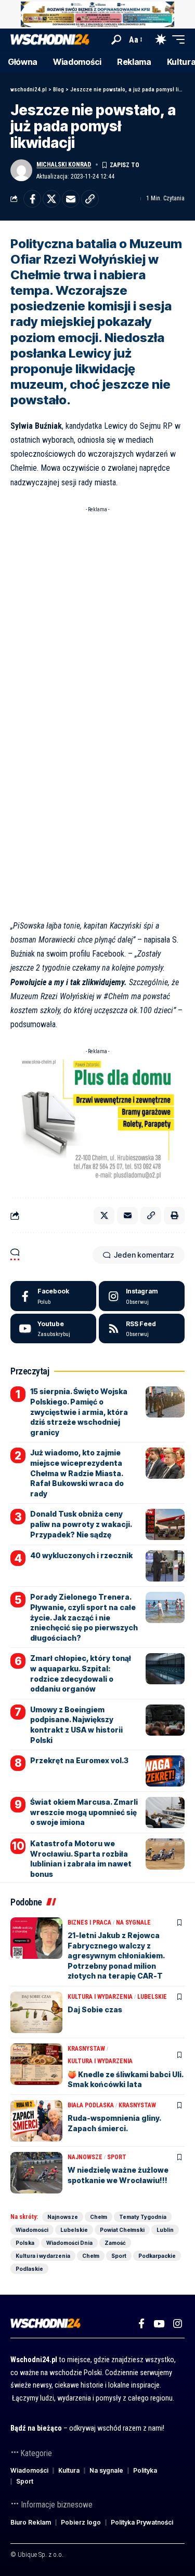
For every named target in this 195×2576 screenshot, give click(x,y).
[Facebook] (53, 1296)
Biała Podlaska (91, 2105)
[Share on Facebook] (32, 199)
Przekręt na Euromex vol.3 (79, 1760)
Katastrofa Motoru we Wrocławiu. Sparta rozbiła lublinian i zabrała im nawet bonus (81, 1859)
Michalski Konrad (64, 165)
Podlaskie (29, 2269)
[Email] (71, 199)
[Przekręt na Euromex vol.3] (165, 1771)
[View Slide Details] (97, 14)
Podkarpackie (157, 2256)
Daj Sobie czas (95, 2009)
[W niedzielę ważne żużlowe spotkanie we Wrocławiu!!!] (36, 2173)
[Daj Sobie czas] (36, 2012)
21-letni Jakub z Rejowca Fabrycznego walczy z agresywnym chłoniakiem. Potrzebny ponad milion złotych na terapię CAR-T (116, 1955)
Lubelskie (152, 1997)
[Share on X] (51, 199)
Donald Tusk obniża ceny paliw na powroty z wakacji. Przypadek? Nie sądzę (81, 1524)
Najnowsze (85, 2157)
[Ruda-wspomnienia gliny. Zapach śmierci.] (36, 2121)
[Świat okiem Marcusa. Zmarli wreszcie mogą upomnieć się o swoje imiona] (165, 1812)
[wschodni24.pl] (50, 40)
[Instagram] (142, 1296)
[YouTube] (159, 2324)
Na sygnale (133, 1923)
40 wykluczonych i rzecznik (81, 1555)
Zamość (115, 2243)
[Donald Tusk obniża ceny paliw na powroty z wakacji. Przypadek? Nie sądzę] (165, 1524)
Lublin (165, 2230)
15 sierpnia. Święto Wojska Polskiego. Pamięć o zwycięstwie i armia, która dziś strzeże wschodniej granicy (79, 1412)
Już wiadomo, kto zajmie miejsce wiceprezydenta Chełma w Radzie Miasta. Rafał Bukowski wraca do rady (77, 1473)
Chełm (99, 2217)
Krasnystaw (86, 2049)
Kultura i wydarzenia (100, 1997)
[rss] (142, 1329)
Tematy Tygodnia (143, 2217)
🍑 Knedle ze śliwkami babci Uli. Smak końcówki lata (126, 2080)
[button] (116, 40)
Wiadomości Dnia (69, 2243)
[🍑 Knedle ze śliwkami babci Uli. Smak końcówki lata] (36, 2064)
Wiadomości (32, 2230)
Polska (25, 2243)
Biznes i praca (89, 1923)
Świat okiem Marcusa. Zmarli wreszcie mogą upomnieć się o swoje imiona (84, 1812)
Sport (117, 2157)
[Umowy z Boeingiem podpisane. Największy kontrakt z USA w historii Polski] (165, 1720)
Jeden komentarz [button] (144, 1255)
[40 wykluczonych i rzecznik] (165, 1566)
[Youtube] (53, 1329)
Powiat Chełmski (122, 2230)
